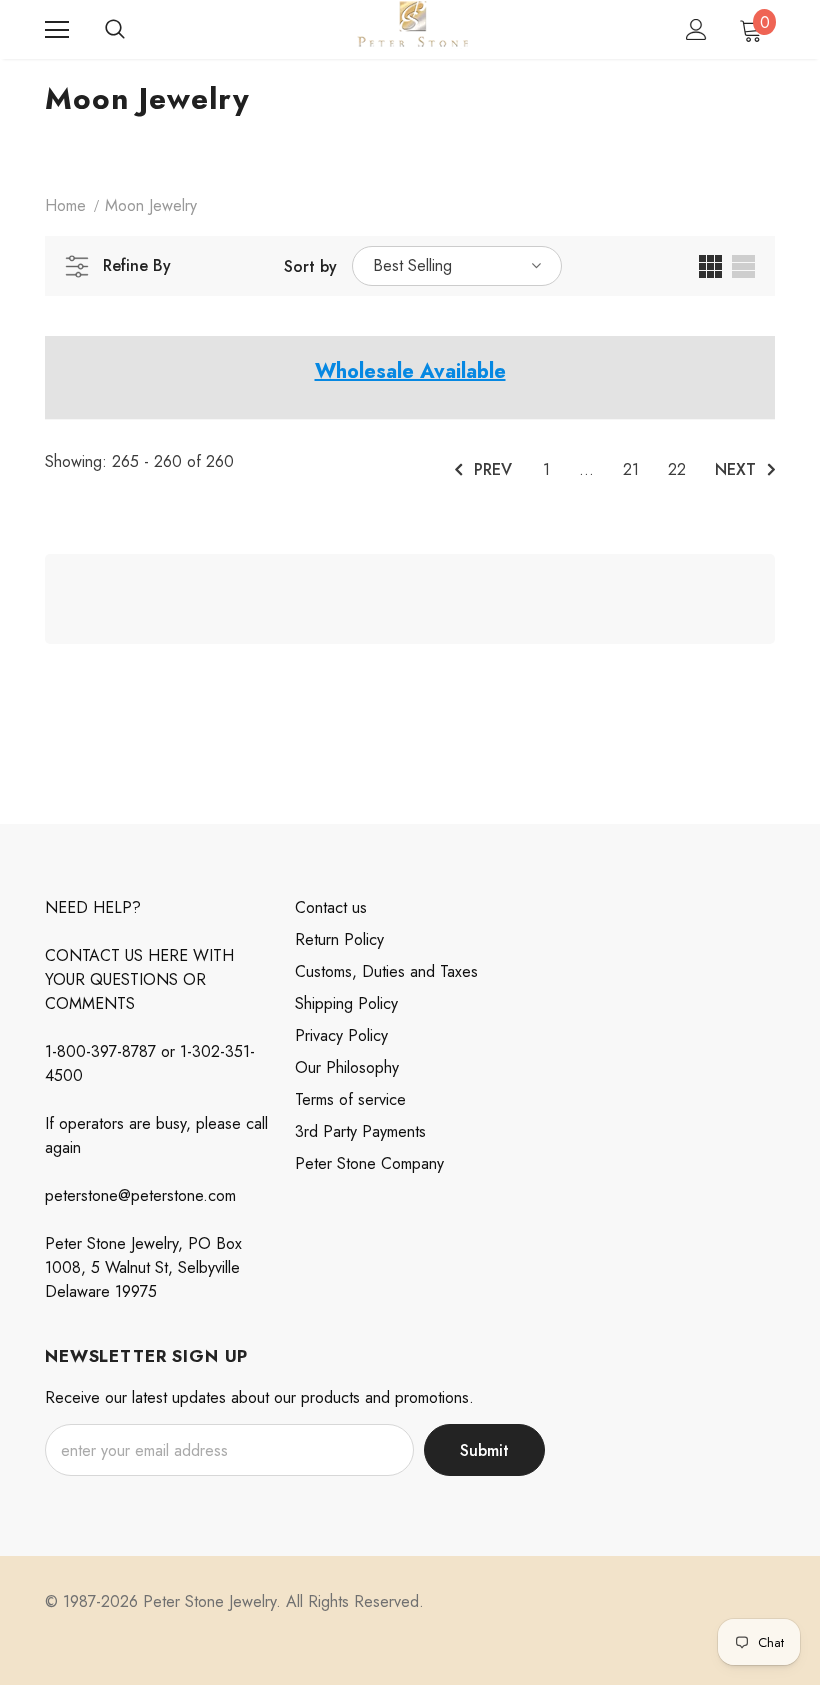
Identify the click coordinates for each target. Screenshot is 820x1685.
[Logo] (412, 28)
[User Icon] (696, 29)
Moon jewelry (151, 205)
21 (631, 469)
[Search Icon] (115, 30)
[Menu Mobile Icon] (57, 30)
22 (677, 469)
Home (65, 205)
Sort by (310, 266)
